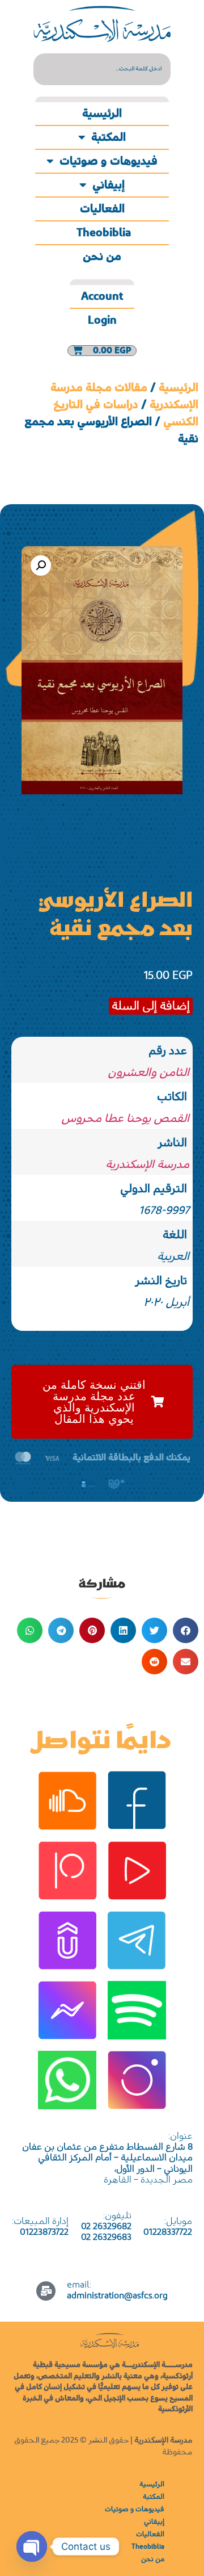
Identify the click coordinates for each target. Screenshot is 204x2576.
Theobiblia (102, 233)
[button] (41, 566)
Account (102, 296)
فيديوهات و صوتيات (109, 161)
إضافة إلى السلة (151, 1006)
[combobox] (102, 69)
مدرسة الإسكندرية (147, 1165)
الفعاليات (102, 209)
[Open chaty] (32, 2546)
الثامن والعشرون (148, 1073)
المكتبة (109, 137)
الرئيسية (102, 114)
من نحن (102, 257)
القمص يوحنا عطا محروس (125, 1119)
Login (102, 320)
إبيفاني (109, 185)
